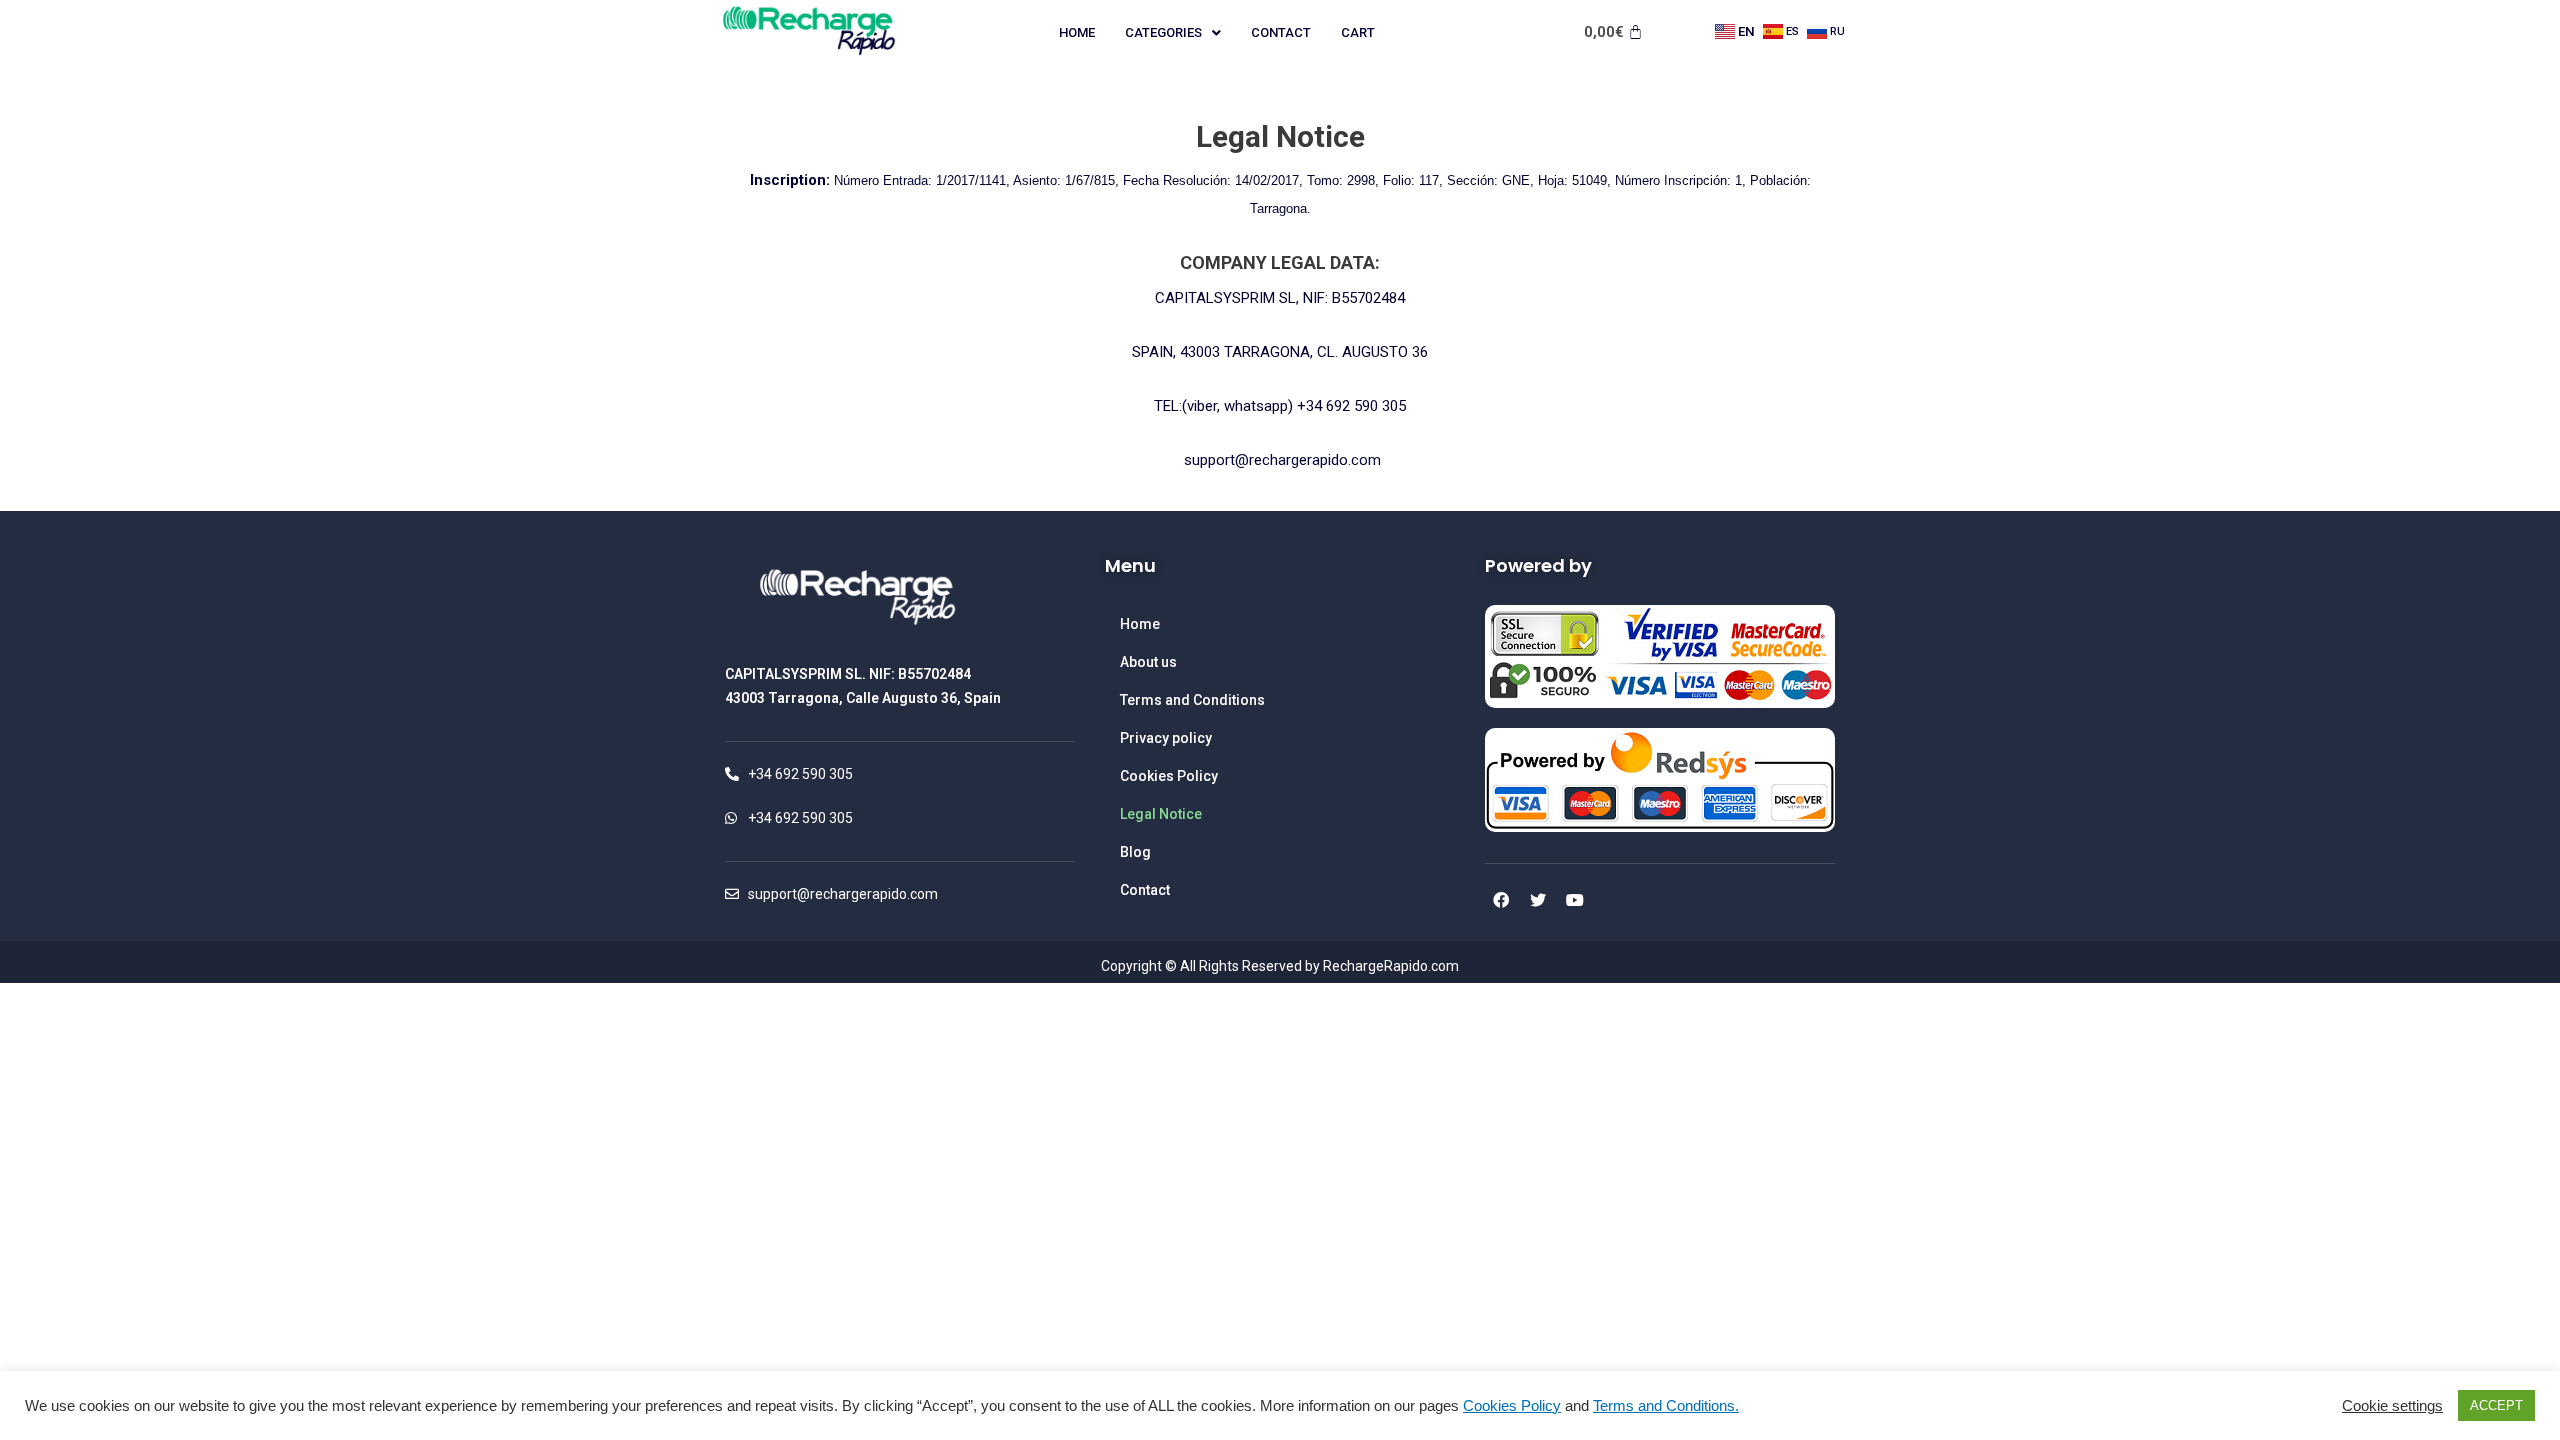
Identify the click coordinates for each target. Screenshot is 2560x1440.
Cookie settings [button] (2392, 1406)
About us (1148, 662)
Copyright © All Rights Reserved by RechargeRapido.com (1280, 966)
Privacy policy (1166, 738)
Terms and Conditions (1192, 700)
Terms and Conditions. (1666, 1406)
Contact (1281, 32)
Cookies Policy (1169, 776)
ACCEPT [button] (2496, 1405)
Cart (1358, 32)
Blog (1135, 852)
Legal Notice (1161, 814)
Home (1077, 32)
